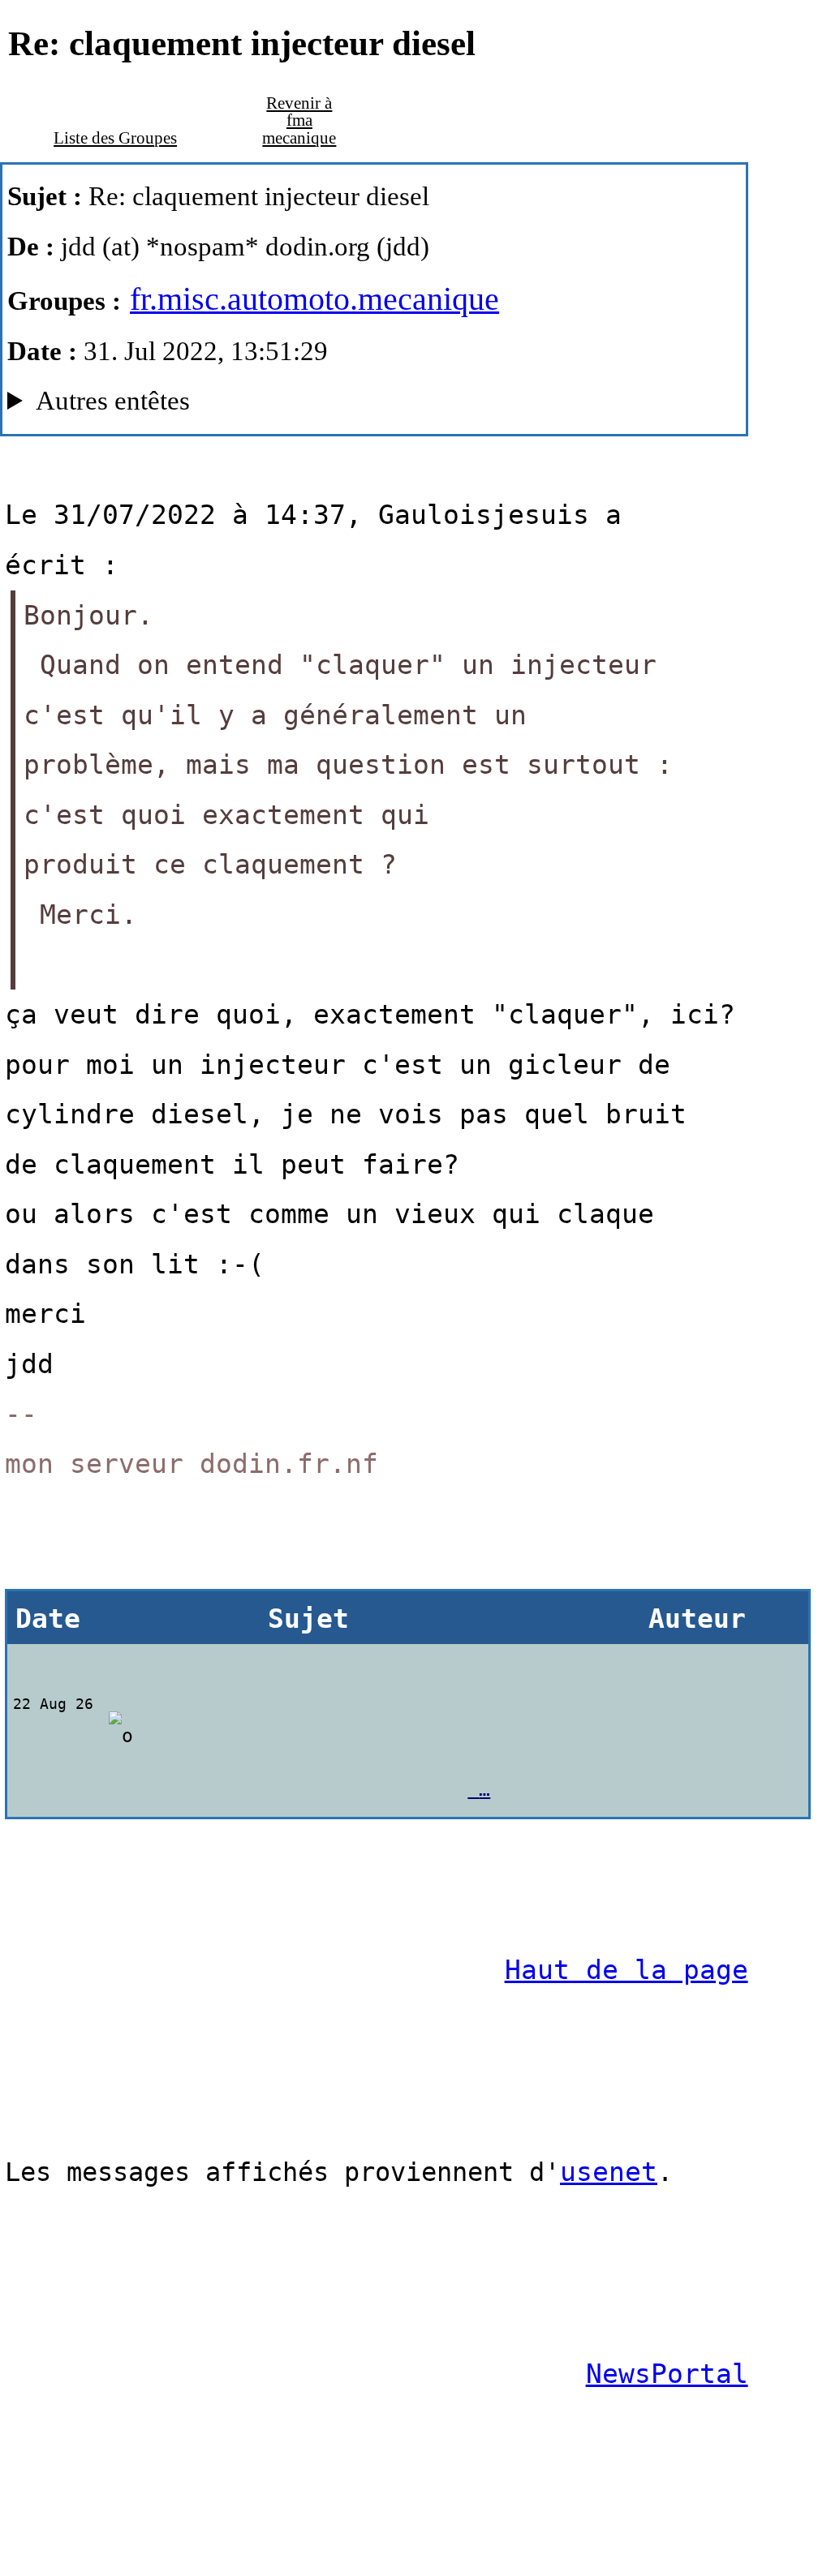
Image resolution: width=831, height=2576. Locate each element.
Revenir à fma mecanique (299, 120)
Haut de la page (626, 1970)
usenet (609, 2172)
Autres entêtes (113, 400)
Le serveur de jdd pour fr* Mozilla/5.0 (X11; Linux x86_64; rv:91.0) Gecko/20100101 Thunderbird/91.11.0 (315, 406)
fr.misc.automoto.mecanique (314, 299)
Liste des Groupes (115, 138)
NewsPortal (667, 2374)
